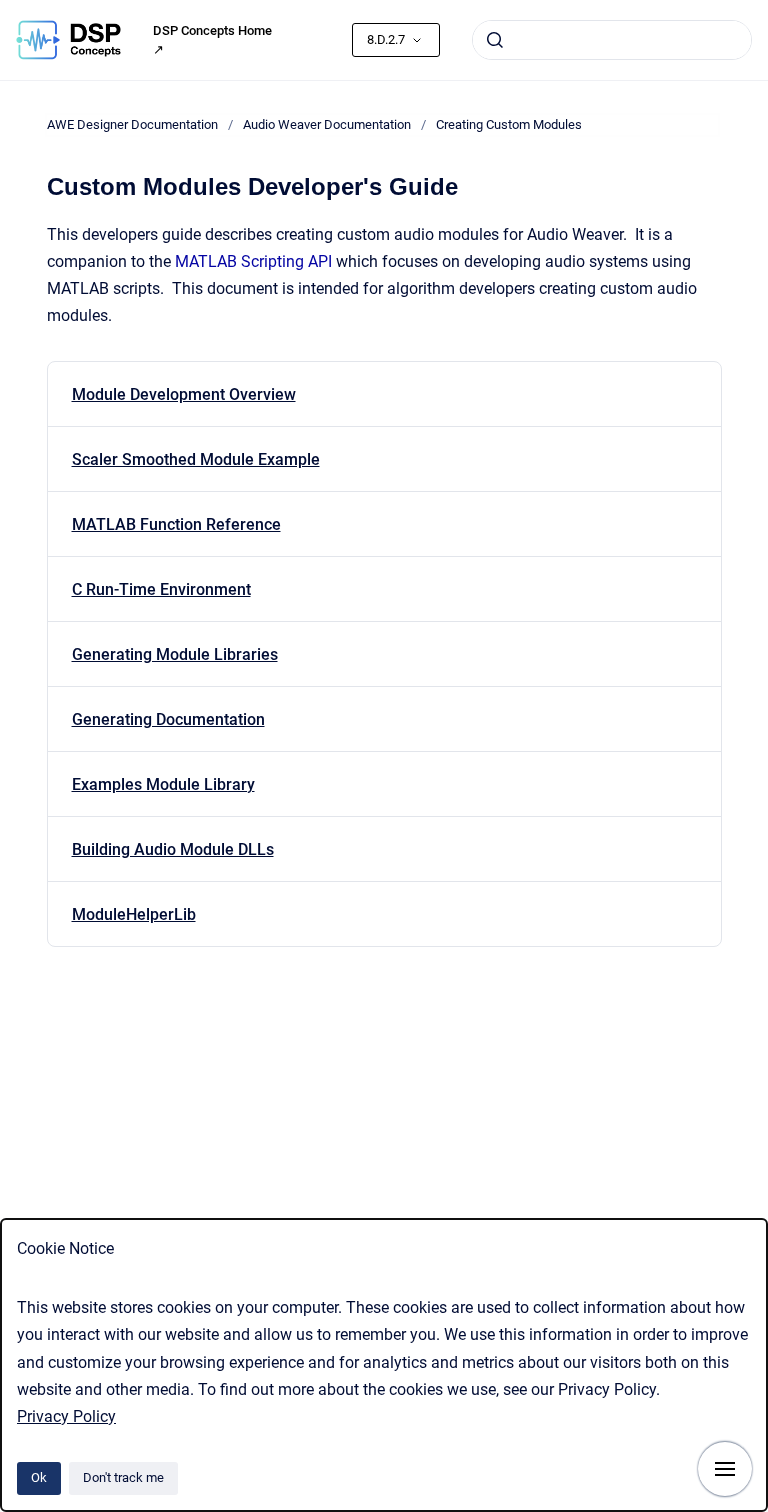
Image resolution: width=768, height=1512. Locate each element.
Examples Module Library (163, 784)
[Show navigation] (725, 1469)
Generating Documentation (168, 719)
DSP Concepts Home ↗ (212, 40)
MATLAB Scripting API (253, 261)
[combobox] (612, 40)
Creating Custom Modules (509, 124)
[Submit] (495, 40)
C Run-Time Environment (161, 589)
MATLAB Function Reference (176, 524)
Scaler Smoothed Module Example (196, 459)
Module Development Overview (184, 394)
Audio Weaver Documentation (327, 124)
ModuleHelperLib (134, 914)
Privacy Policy (66, 1416)
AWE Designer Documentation (132, 124)
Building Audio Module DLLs (173, 849)
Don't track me (123, 1477)
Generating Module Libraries (175, 654)
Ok (39, 1477)
